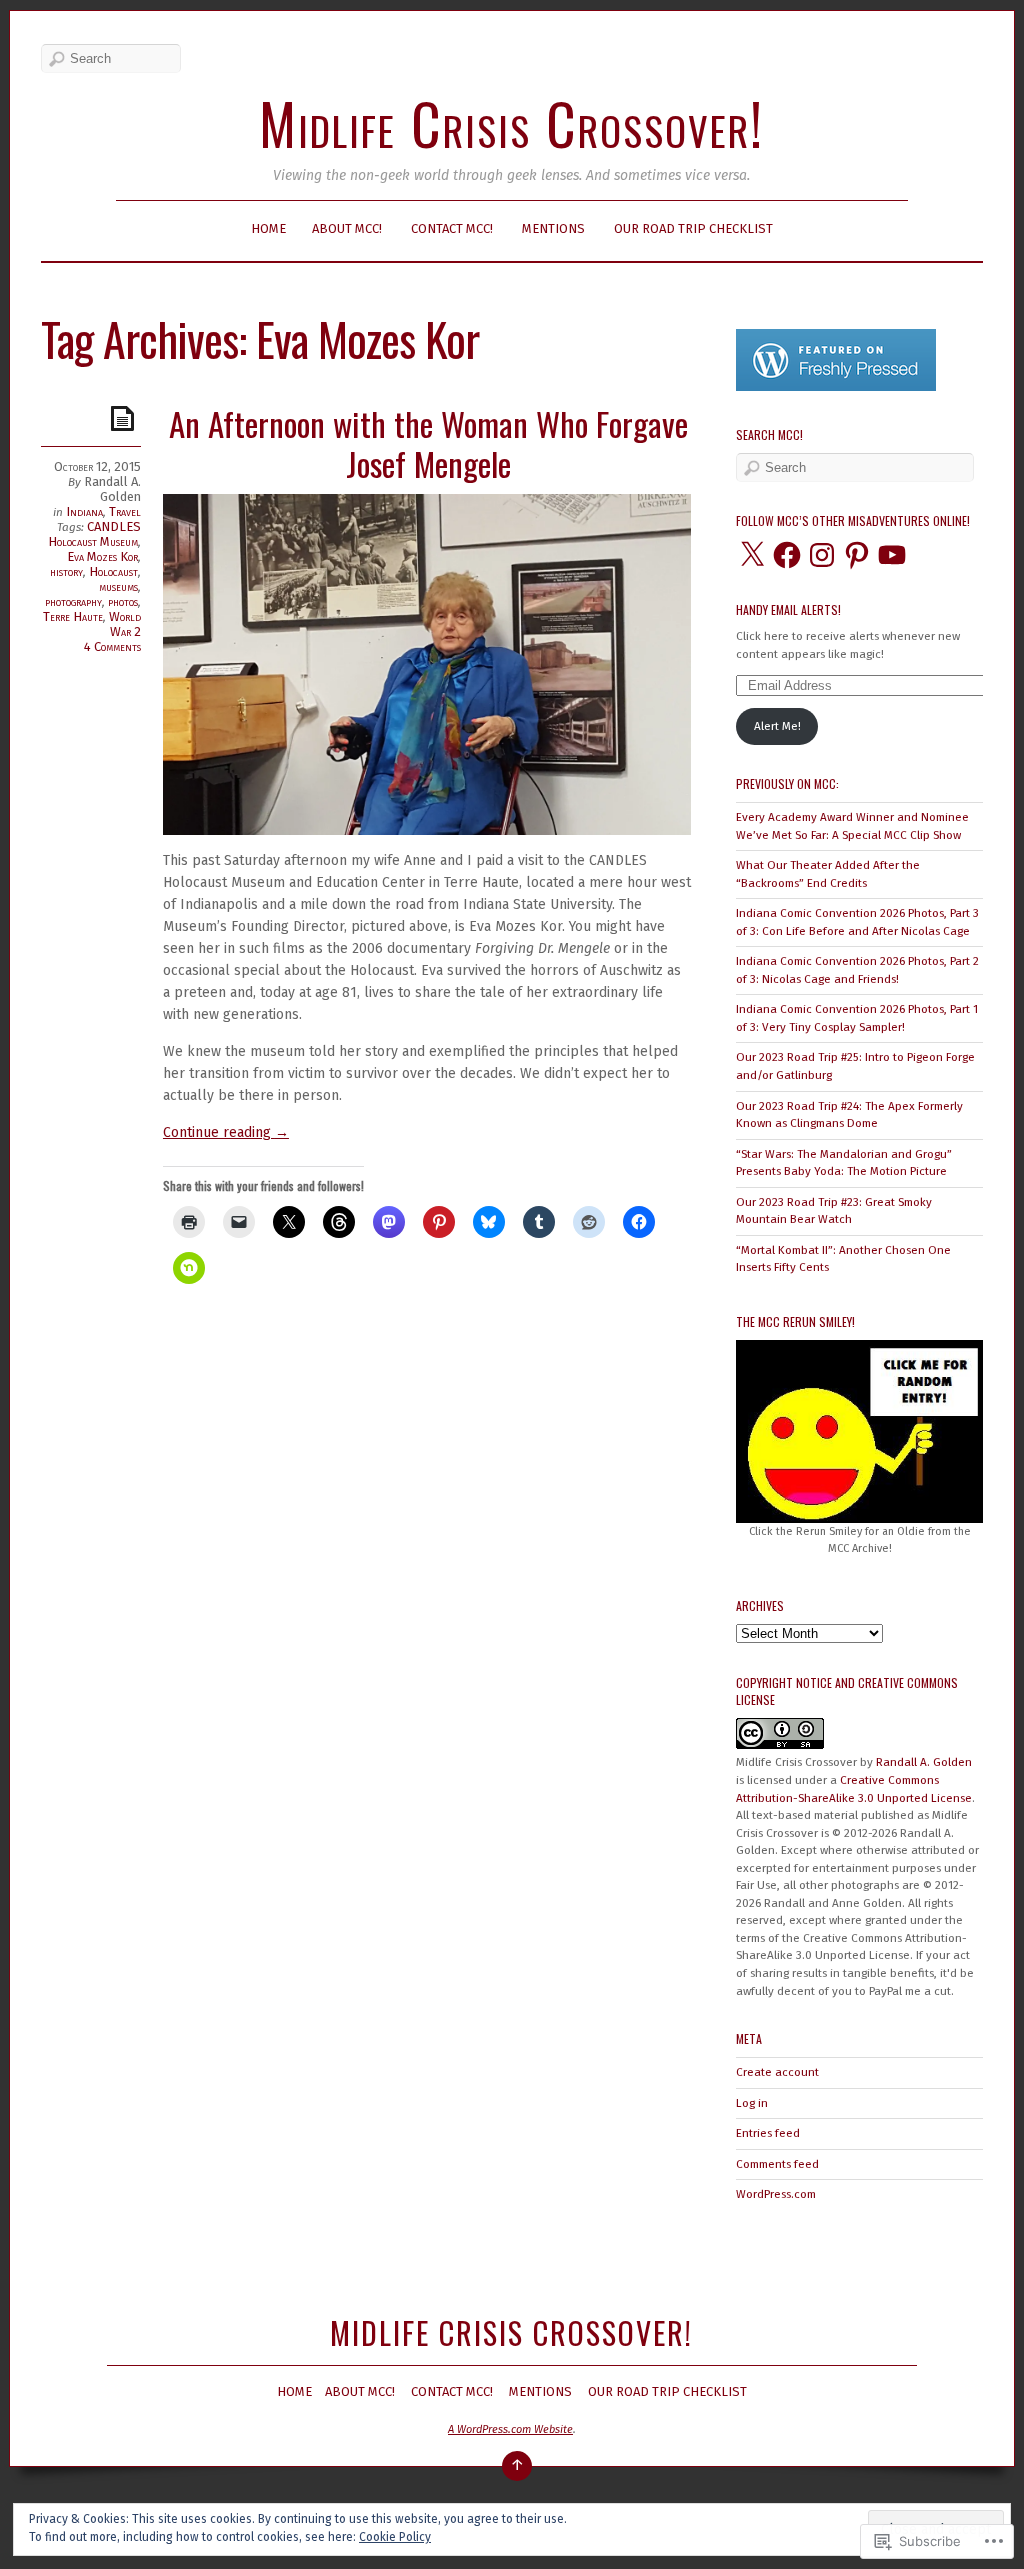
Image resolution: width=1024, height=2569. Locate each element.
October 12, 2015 (97, 466)
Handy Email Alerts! (788, 609)
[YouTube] (892, 555)
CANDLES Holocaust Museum (94, 534)
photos (123, 601)
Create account (777, 2072)
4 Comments (112, 646)
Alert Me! (777, 726)
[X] (752, 555)
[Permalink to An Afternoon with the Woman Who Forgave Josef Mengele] (126, 417)
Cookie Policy (395, 2537)
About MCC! (347, 228)
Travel (125, 511)
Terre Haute (73, 616)
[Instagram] (822, 555)
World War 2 (125, 624)
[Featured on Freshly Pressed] (836, 387)
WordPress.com (776, 2194)
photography (73, 601)
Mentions (553, 228)
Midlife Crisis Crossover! (511, 122)
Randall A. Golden (112, 489)
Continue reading (226, 1132)
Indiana (84, 511)
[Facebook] (787, 555)
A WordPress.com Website (510, 2429)
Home (268, 228)
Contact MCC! (452, 228)
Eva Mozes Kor (102, 556)
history (66, 571)
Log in (752, 2103)
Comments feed (777, 2164)
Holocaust (113, 571)
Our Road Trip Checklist (693, 228)
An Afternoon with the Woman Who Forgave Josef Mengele (428, 443)
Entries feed (768, 2133)
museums (118, 586)
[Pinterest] (857, 555)
